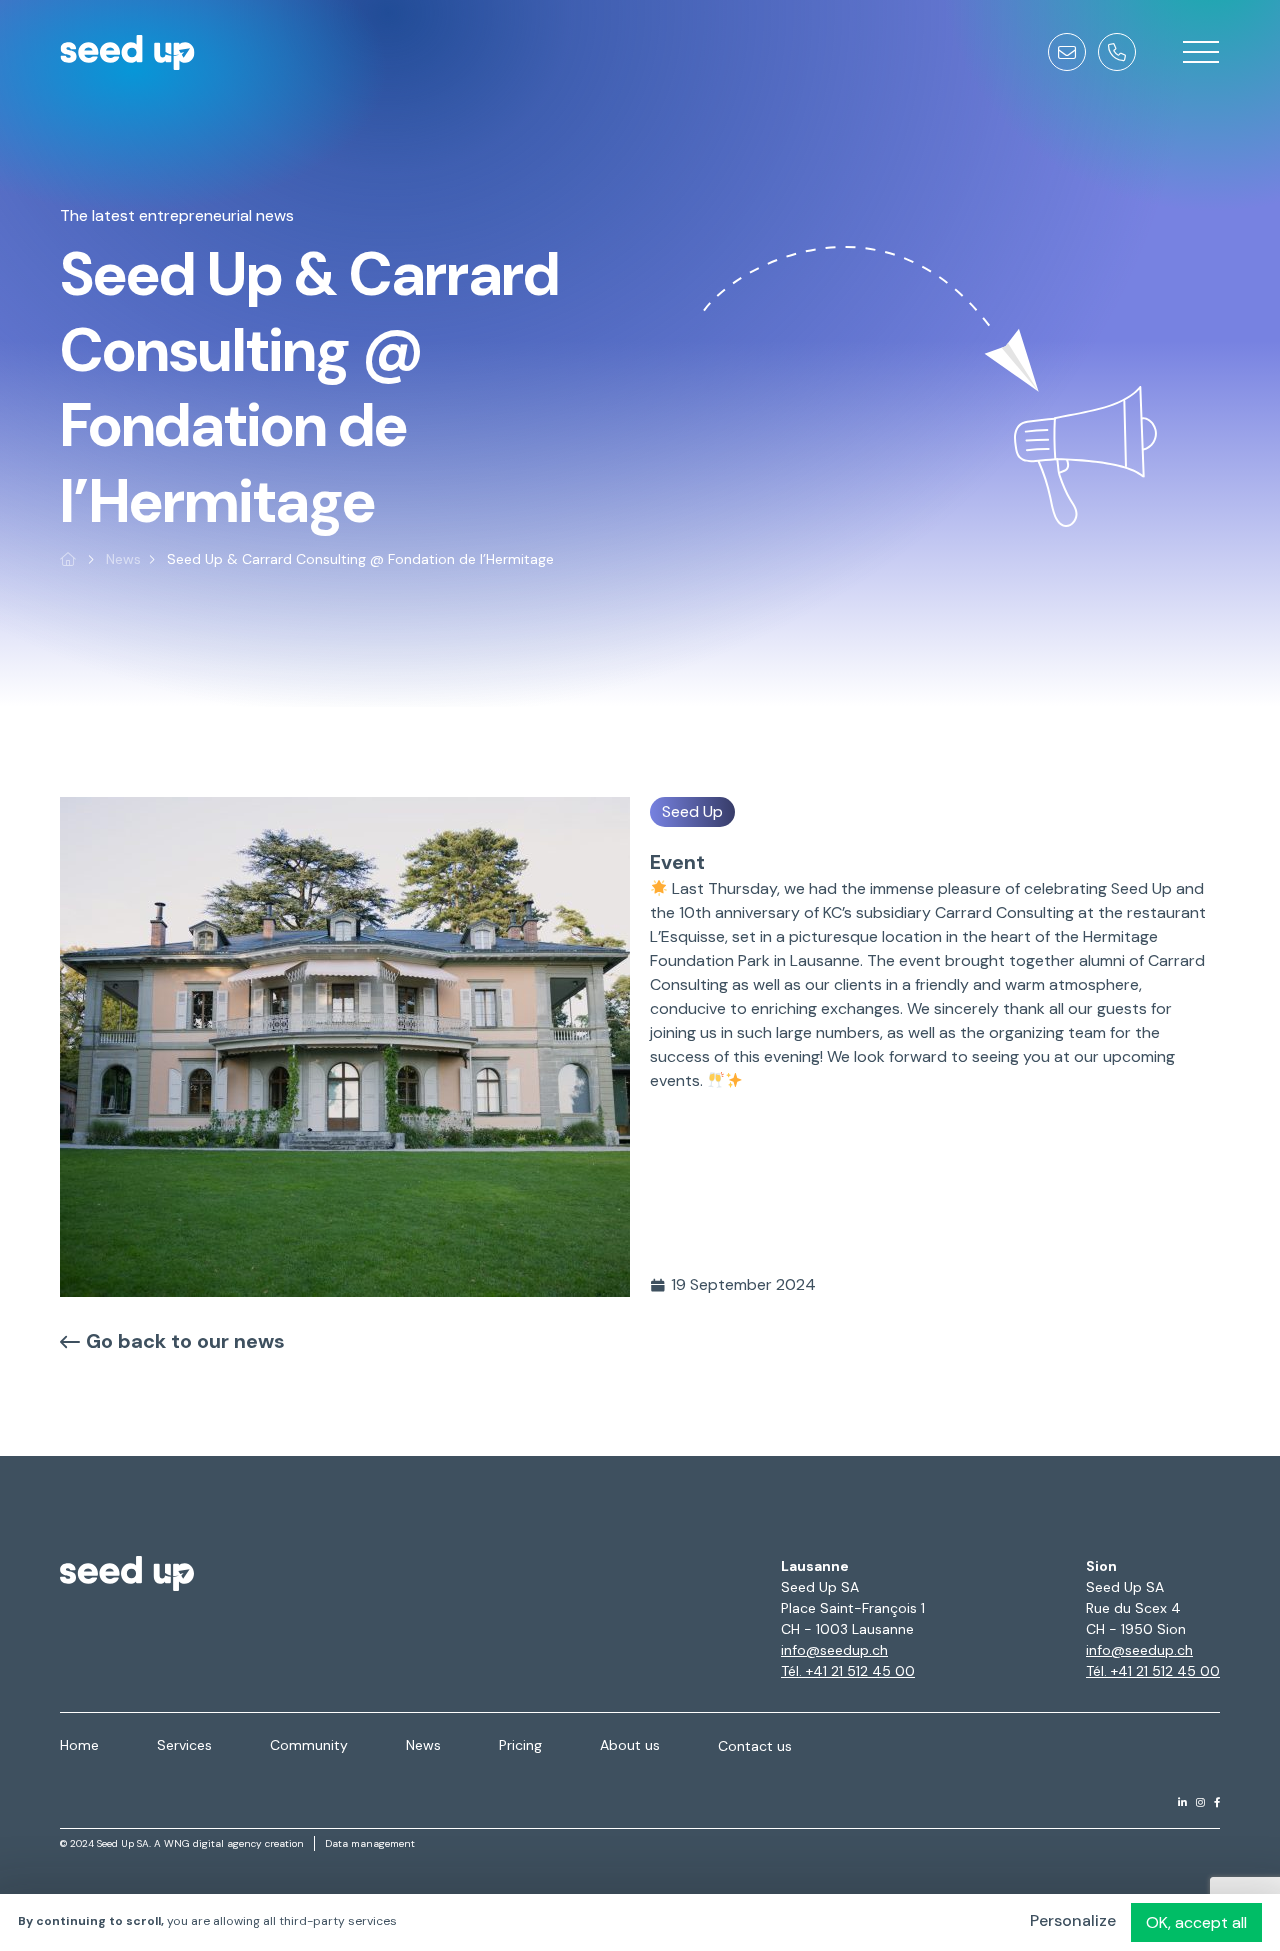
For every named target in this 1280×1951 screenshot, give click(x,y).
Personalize (1073, 1920)
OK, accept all (1196, 1922)
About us (630, 1745)
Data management (370, 1843)
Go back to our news (185, 1341)
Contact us (755, 1746)
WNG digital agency (213, 1843)
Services (184, 1745)
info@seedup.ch (834, 1650)
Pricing (520, 1745)
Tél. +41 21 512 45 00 (848, 1671)
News (123, 559)
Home (79, 1745)
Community (309, 1745)
